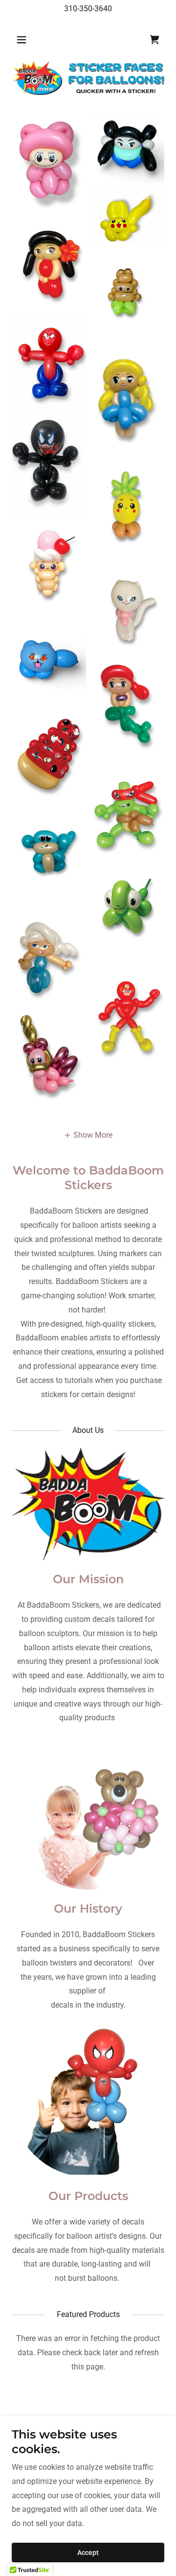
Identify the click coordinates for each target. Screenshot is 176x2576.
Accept (88, 2553)
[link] (154, 40)
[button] (23, 40)
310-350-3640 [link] (88, 9)
